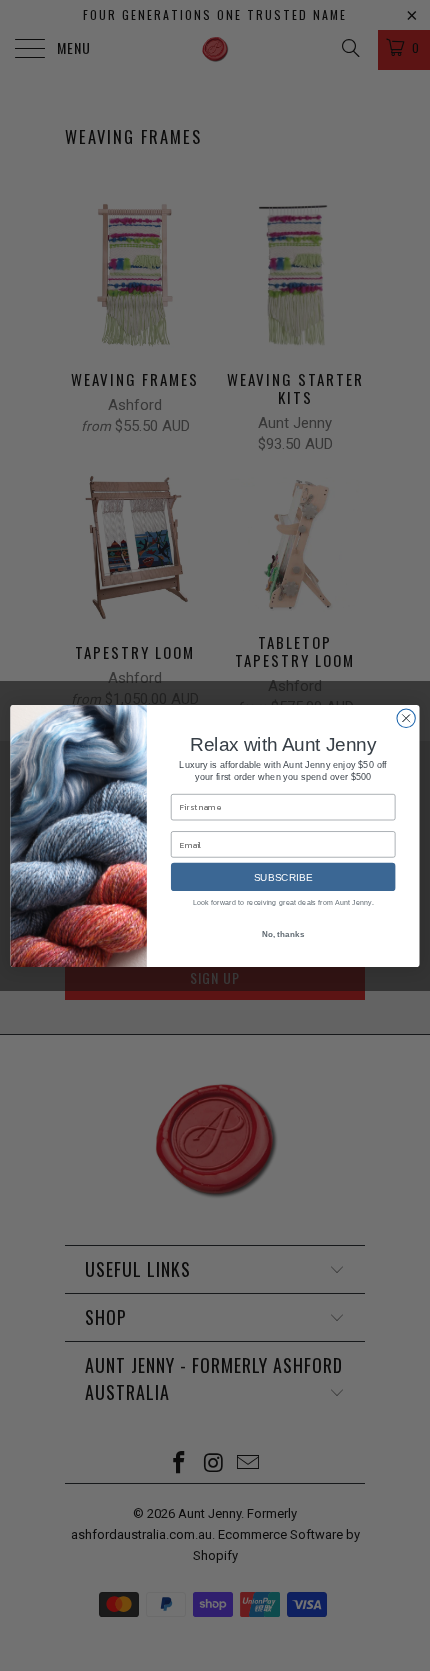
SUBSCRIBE (283, 877)
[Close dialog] (406, 718)
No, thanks (283, 933)
